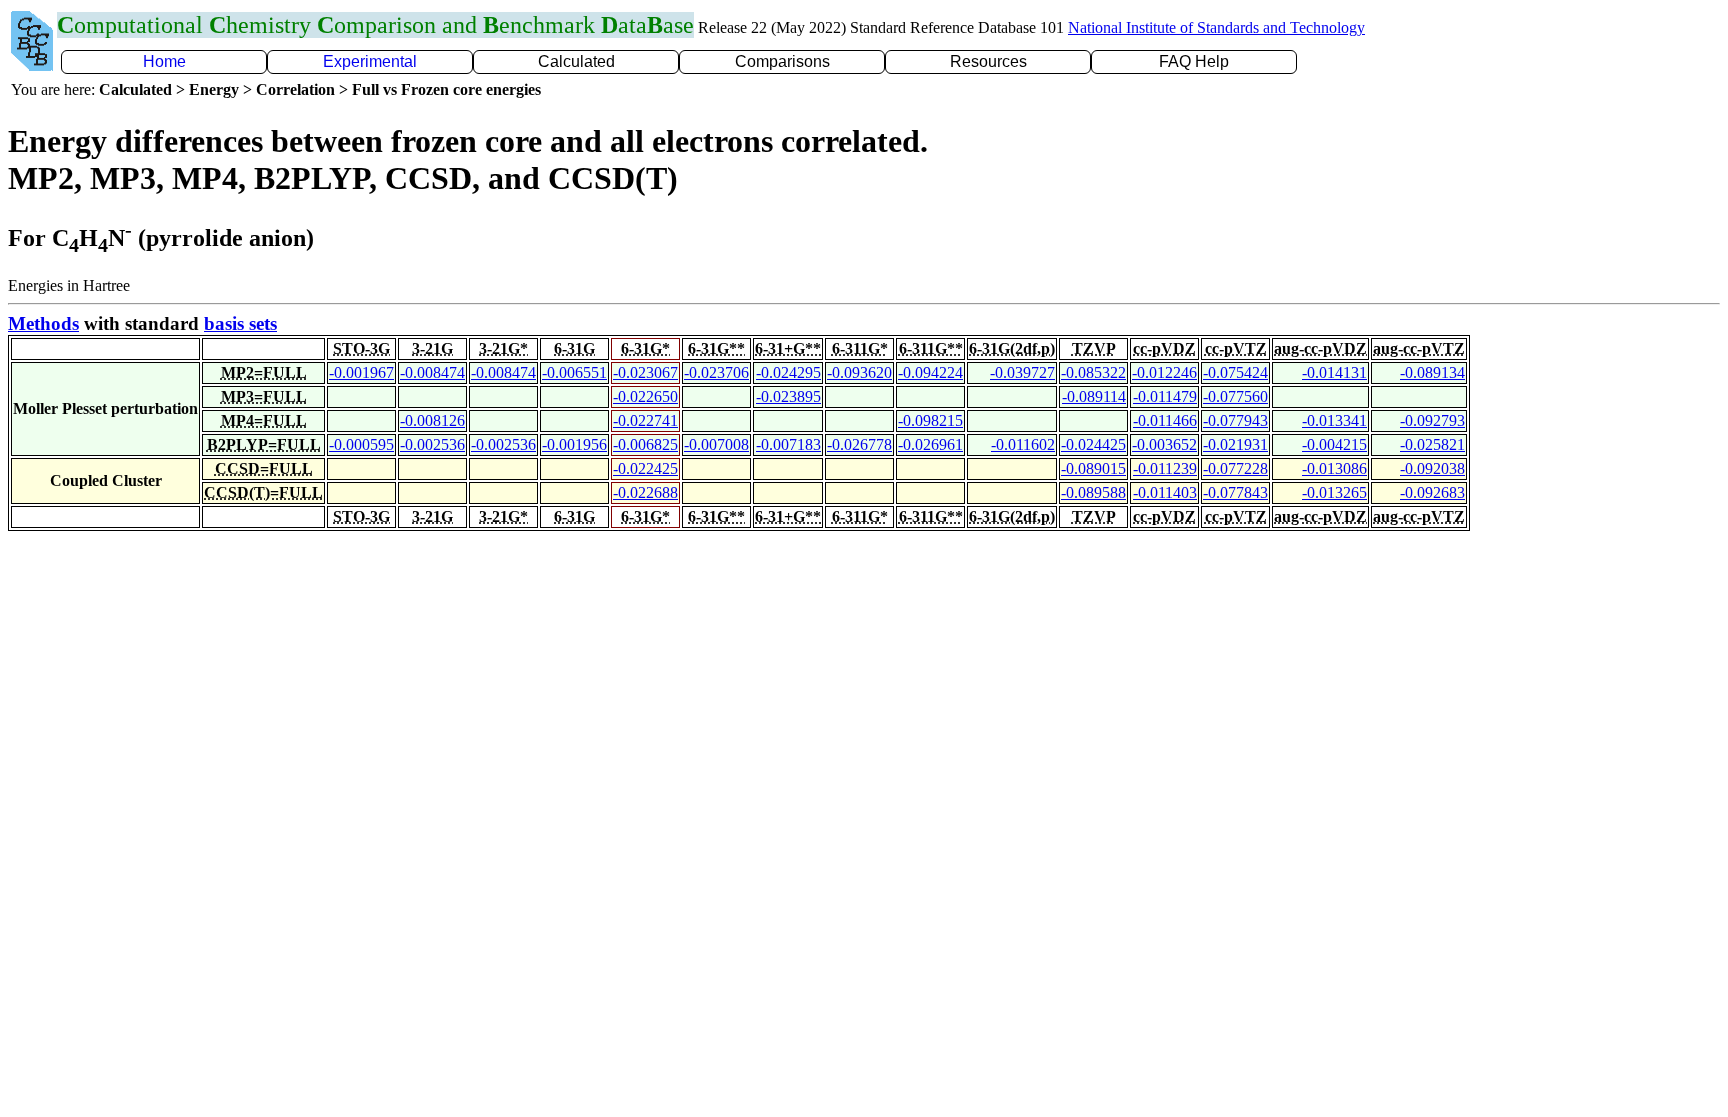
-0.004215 (1334, 444)
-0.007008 (716, 444)
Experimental (370, 61)
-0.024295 (788, 372)
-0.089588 (1093, 492)
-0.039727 (1022, 372)
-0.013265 (1334, 492)
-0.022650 (645, 396)
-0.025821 (1432, 444)
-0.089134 (1432, 372)
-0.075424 (1235, 372)
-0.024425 (1093, 444)
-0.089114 (1094, 396)
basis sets (240, 323)
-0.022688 (645, 492)
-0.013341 (1334, 420)
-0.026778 (859, 444)
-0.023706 (716, 372)
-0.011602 (1023, 444)
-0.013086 (1334, 468)
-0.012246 (1164, 372)
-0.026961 (930, 444)
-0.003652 (1164, 444)
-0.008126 (432, 420)
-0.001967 (361, 372)
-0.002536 (432, 444)
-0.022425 (645, 468)
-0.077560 (1235, 396)
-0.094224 (930, 372)
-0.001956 (574, 444)
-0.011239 (1165, 468)
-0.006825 (645, 444)
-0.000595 (361, 444)
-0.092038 (1432, 468)
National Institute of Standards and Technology (1216, 27)
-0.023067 (645, 372)
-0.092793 (1432, 420)
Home (164, 61)
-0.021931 (1235, 444)
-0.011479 (1165, 396)
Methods (43, 323)
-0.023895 (788, 396)
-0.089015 (1093, 468)
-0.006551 (574, 372)
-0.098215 (930, 420)
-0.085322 (1093, 372)
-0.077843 (1235, 492)
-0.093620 (859, 372)
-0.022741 (645, 420)
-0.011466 (1165, 420)
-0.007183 (788, 444)
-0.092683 (1432, 492)
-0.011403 (1165, 492)
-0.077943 (1235, 420)
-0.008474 (432, 372)
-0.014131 (1334, 372)
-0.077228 (1235, 468)
